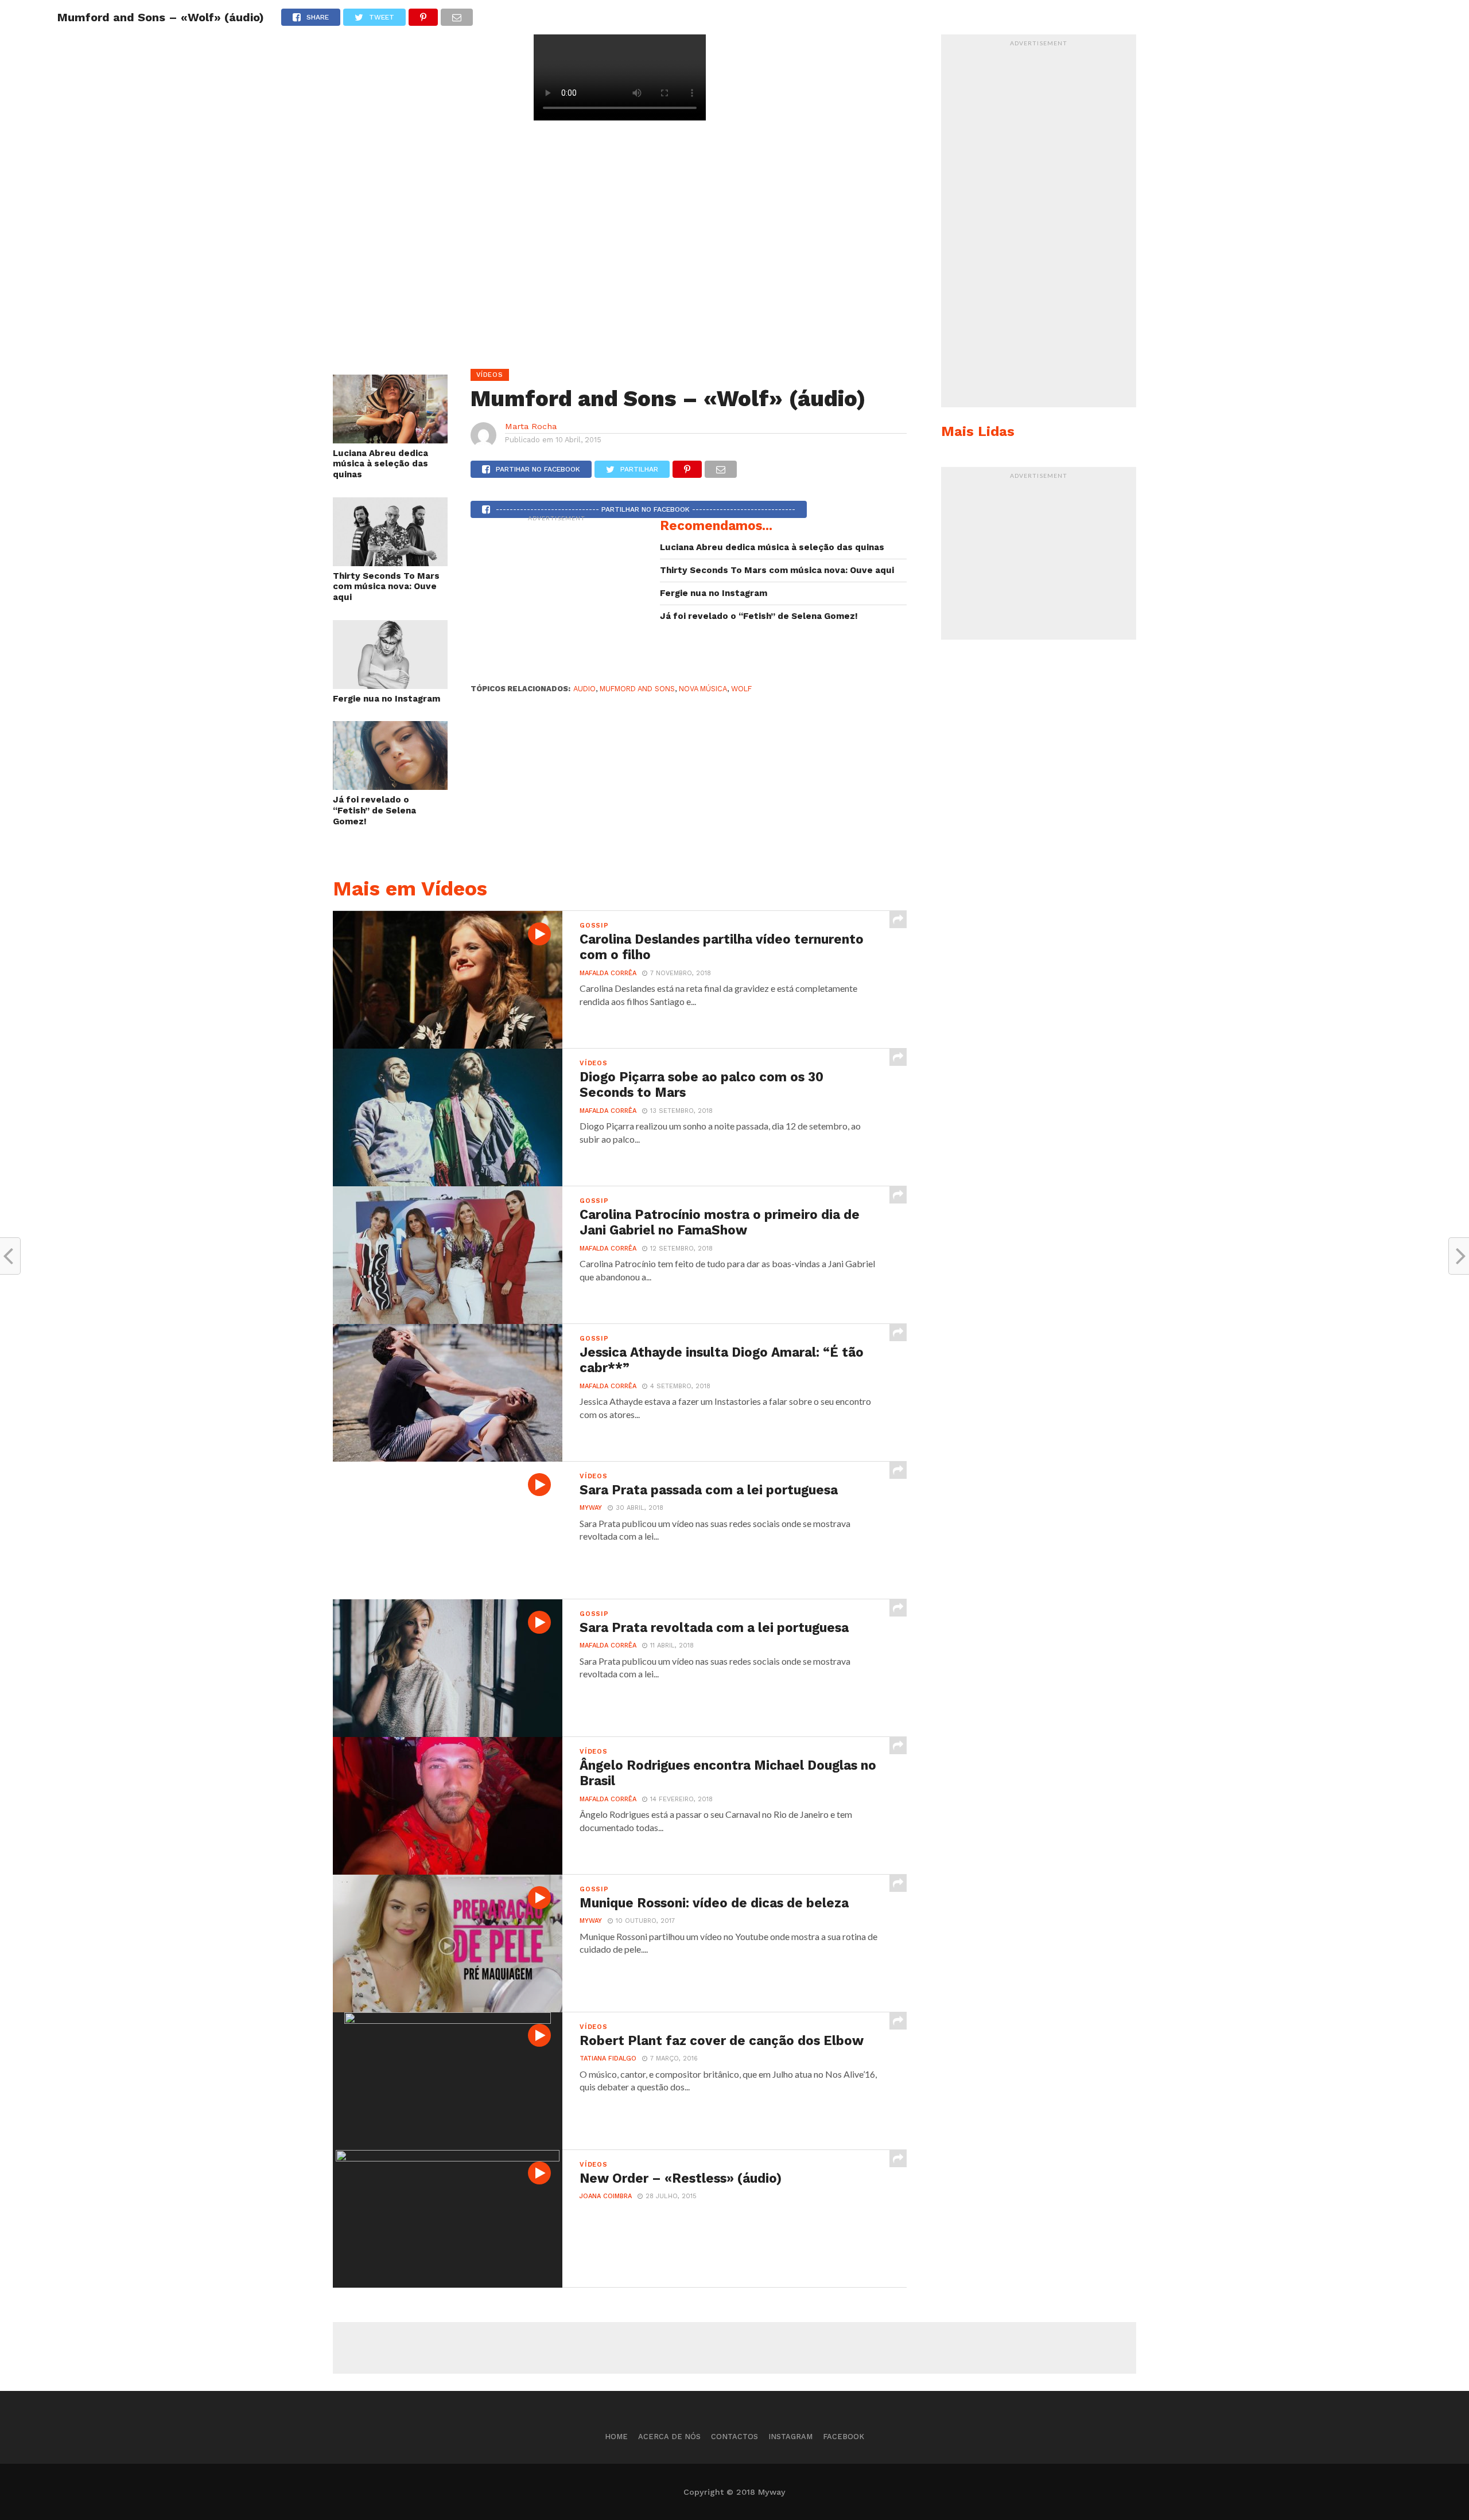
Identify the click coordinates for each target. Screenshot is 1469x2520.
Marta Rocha (531, 426)
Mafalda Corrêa (608, 973)
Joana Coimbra (606, 2196)
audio (584, 689)
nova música (703, 689)
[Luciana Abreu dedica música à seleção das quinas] (390, 440)
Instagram (790, 2437)
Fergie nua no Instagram (386, 699)
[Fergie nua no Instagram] (390, 685)
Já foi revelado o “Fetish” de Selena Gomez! (374, 810)
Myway (591, 1508)
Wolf (741, 689)
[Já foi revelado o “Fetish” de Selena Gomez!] (390, 786)
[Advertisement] (557, 599)
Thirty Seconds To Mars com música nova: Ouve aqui (386, 587)
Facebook (844, 2437)
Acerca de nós (669, 2437)
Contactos (734, 2437)
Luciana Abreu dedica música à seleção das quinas (380, 464)
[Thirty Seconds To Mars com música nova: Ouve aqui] (390, 562)
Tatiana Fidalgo (608, 2059)
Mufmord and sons (637, 689)
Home (616, 2437)
